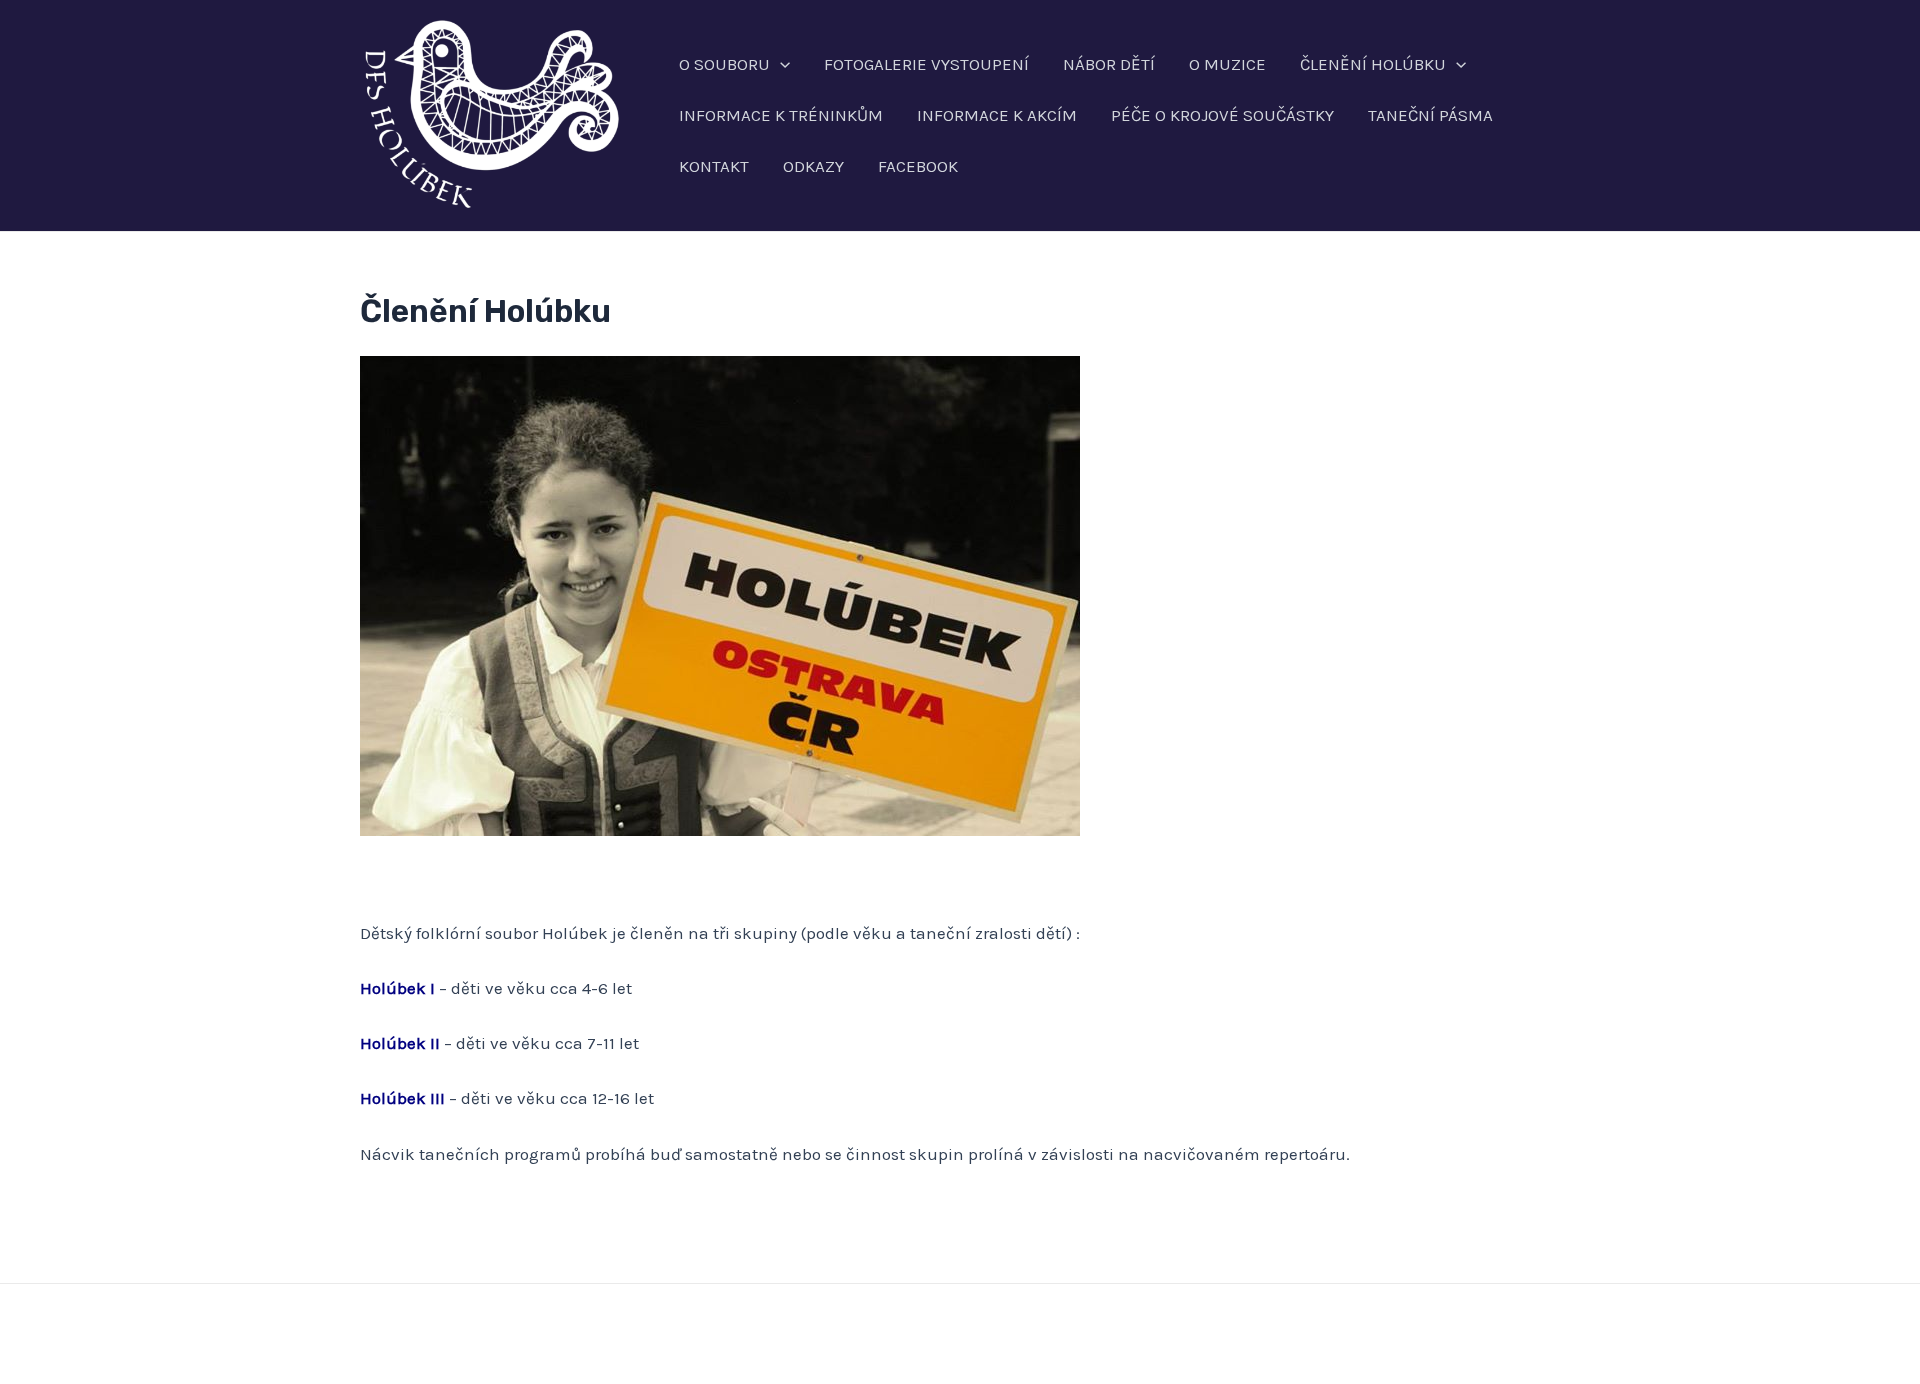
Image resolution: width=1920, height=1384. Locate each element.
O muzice (1227, 64)
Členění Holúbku (1373, 64)
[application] (780, 64)
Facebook (918, 166)
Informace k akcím (997, 115)
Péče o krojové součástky (1222, 115)
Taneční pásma (1430, 115)
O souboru (724, 64)
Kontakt (714, 166)
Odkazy (813, 166)
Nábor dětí (1109, 64)
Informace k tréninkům (781, 115)
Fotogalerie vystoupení (926, 64)
